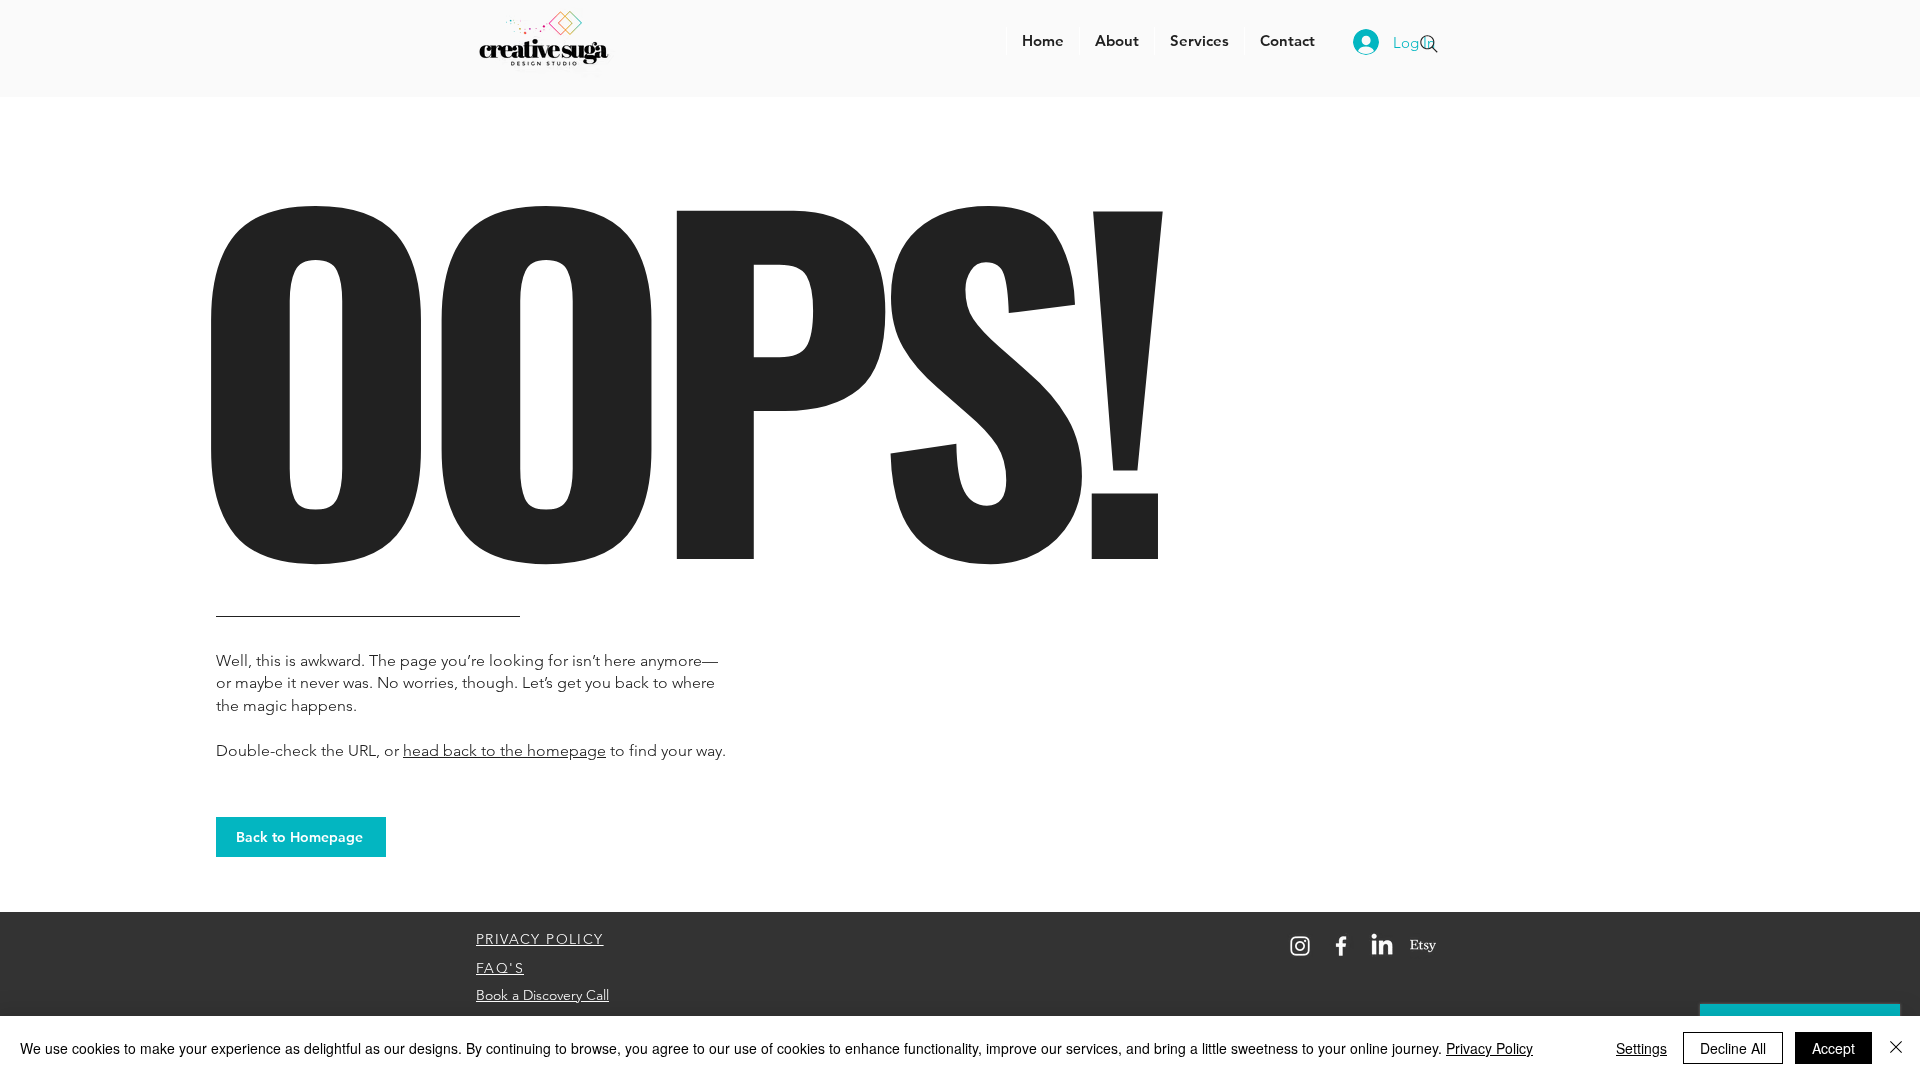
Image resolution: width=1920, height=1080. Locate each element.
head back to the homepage (504, 750)
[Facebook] (1341, 946)
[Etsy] (1423, 946)
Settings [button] (1641, 1048)
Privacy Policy (1489, 1048)
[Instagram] (1300, 946)
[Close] (1896, 1048)
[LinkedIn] (1382, 946)
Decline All (1733, 1048)
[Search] (1429, 44)
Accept (1833, 1048)
